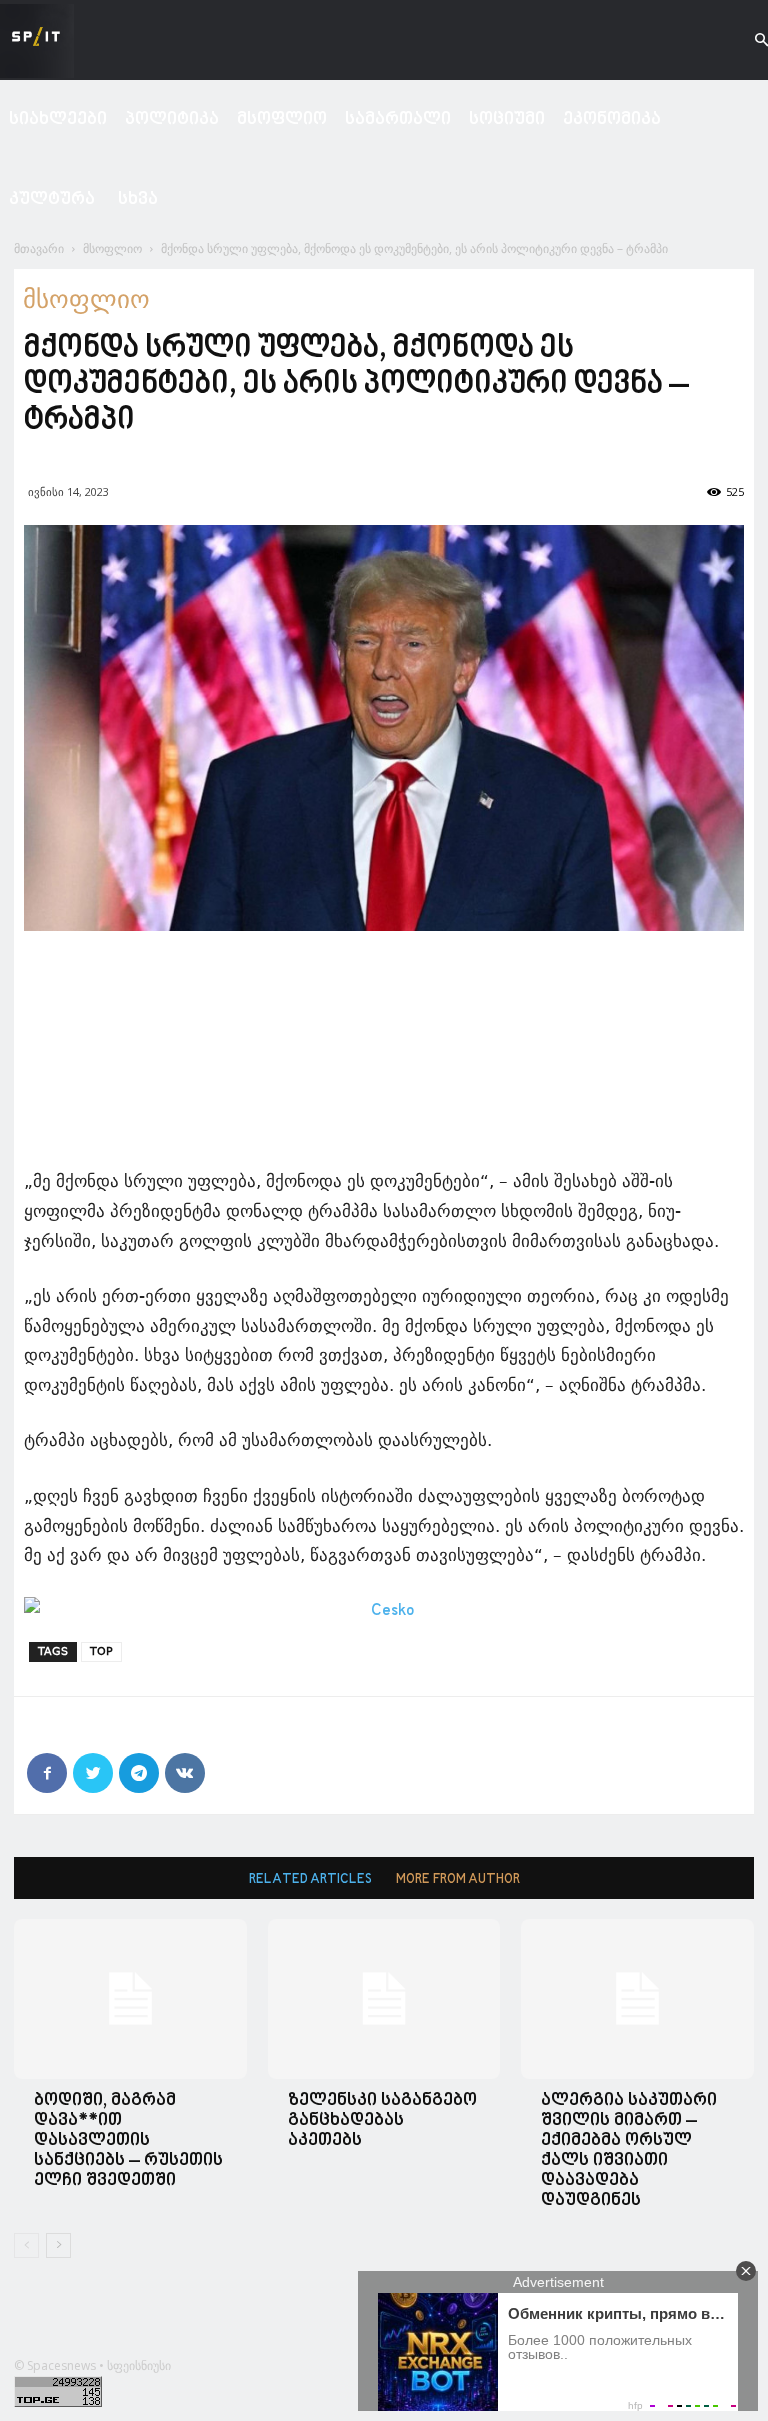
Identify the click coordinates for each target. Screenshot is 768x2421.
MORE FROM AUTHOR (458, 1879)
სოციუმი (507, 119)
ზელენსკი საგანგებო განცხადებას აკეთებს (382, 2120)
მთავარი (39, 248)
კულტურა (52, 199)
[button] (744, 40)
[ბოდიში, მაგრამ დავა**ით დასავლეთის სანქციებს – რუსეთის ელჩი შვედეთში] (130, 1999)
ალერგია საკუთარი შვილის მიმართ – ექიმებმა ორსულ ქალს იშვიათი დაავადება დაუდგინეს (629, 2150)
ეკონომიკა (612, 119)
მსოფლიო (282, 119)
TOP (101, 1651)
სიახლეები (58, 119)
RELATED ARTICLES (310, 1879)
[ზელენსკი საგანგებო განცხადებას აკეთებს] (384, 1999)
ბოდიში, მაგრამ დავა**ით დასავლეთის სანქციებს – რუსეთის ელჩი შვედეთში (128, 2140)
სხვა (138, 199)
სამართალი (398, 119)
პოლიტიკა (172, 119)
